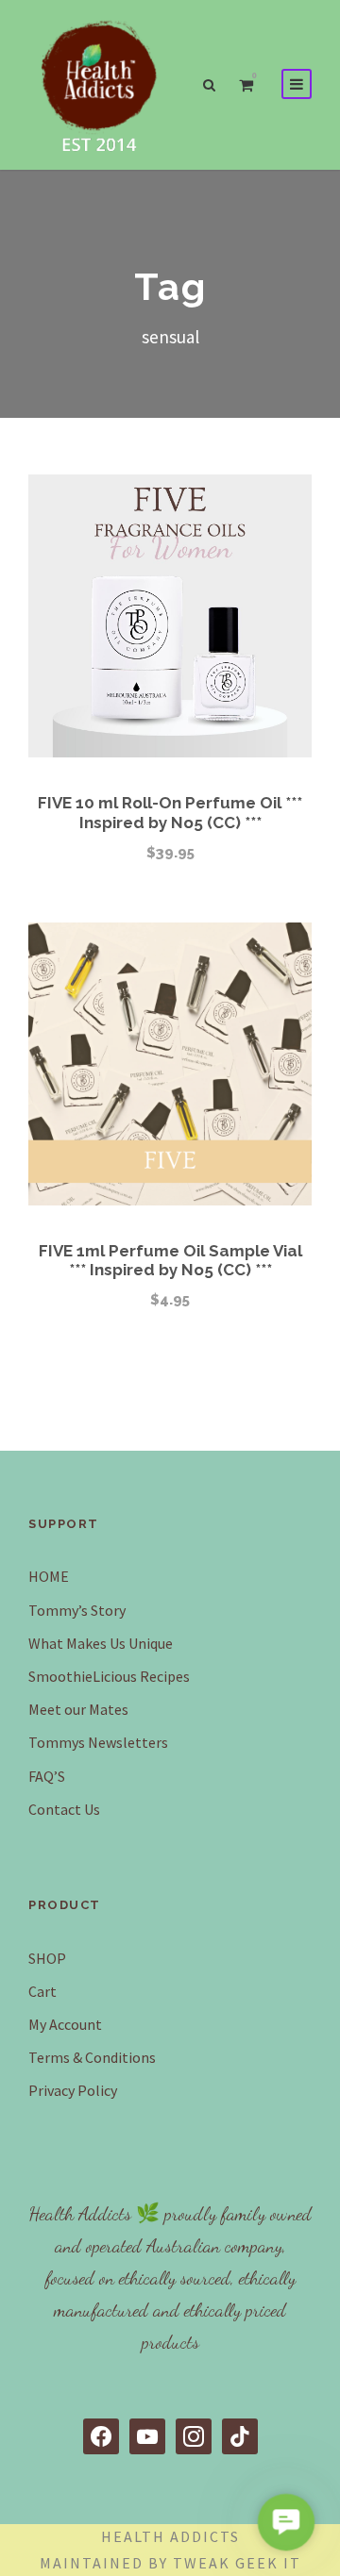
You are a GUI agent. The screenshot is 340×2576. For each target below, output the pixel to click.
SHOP (47, 1958)
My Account (65, 2024)
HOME (49, 1576)
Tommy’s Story (77, 1610)
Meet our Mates (78, 1709)
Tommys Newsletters (98, 1742)
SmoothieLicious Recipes (109, 1676)
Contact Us (64, 1809)
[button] (286, 2522)
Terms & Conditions (92, 2057)
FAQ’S (47, 1776)
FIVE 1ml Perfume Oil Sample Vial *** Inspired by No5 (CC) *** (170, 1260)
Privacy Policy (73, 2090)
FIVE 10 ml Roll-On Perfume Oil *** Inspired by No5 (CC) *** (170, 812)
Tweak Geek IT (237, 2563)
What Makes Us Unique (101, 1643)
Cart (42, 1991)
